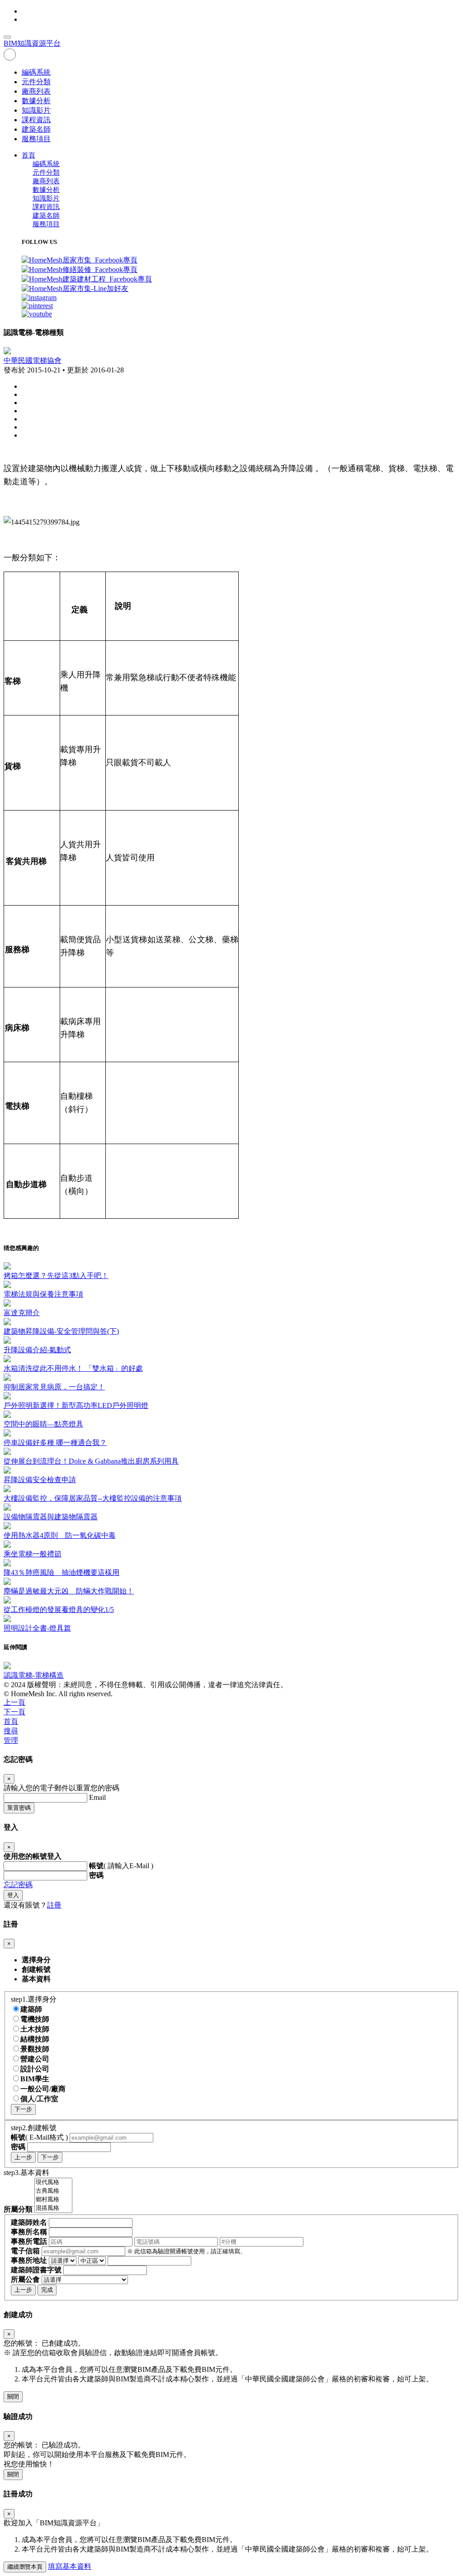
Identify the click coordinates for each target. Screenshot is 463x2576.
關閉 (13, 2397)
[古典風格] (53, 2191)
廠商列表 (36, 91)
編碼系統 (36, 72)
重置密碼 (19, 1808)
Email (97, 1797)
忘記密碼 (18, 1885)
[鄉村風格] (53, 2200)
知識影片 (36, 110)
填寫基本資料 (70, 2566)
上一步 (23, 2157)
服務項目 (36, 139)
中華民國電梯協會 (33, 360)
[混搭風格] (53, 2208)
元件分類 (36, 82)
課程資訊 (36, 120)
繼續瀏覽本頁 (25, 2567)
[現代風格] (53, 2182)
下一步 (23, 2109)
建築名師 (36, 129)
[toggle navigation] (7, 37)
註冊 (54, 1905)
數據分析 (36, 101)
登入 (13, 1895)
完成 (47, 2290)
